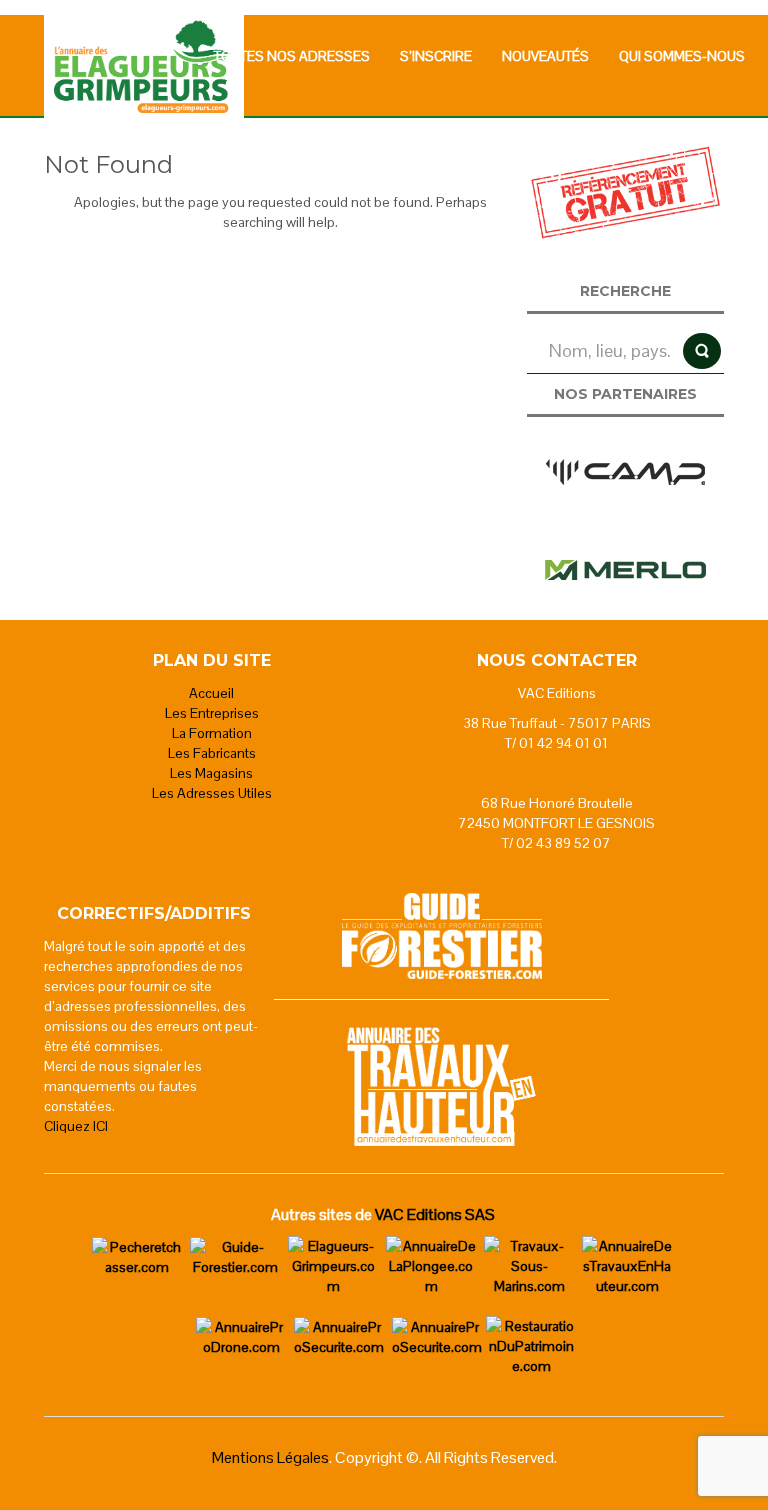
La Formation (212, 733)
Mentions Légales (270, 1457)
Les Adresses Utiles (212, 793)
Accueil (211, 693)
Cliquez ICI (76, 1126)
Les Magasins (211, 773)
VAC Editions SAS (435, 1214)
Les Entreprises (212, 713)
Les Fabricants (212, 753)
